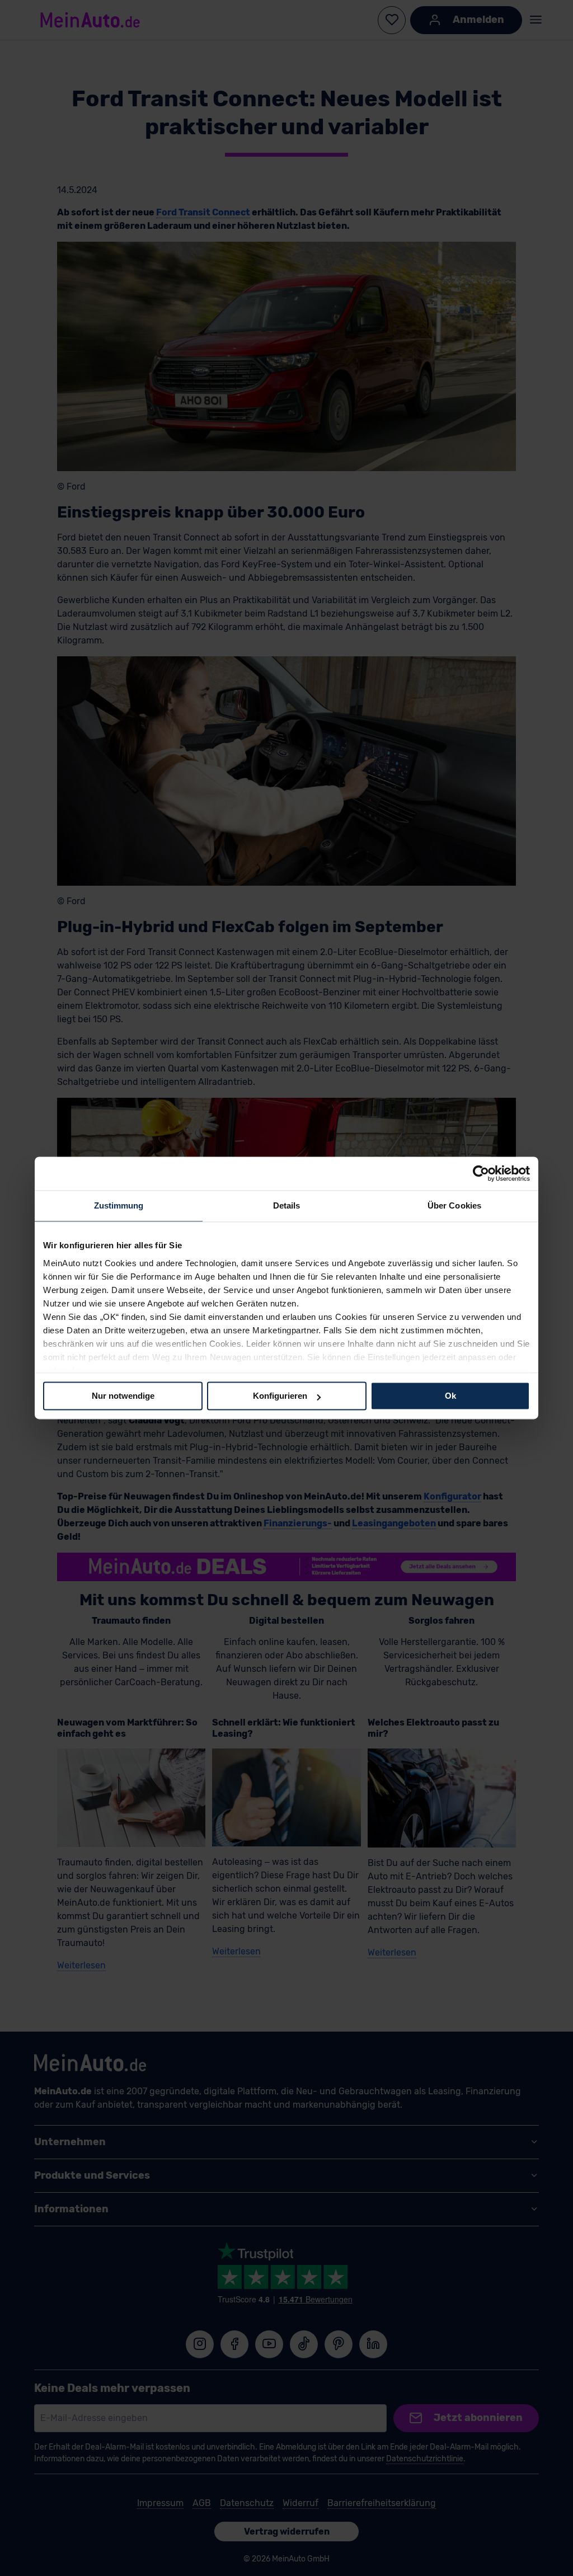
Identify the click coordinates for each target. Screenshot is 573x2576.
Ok (450, 1396)
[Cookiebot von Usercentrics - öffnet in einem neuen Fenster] (481, 1173)
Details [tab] (287, 1205)
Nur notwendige (123, 1396)
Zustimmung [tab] (119, 1205)
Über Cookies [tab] (454, 1205)
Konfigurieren (280, 1396)
